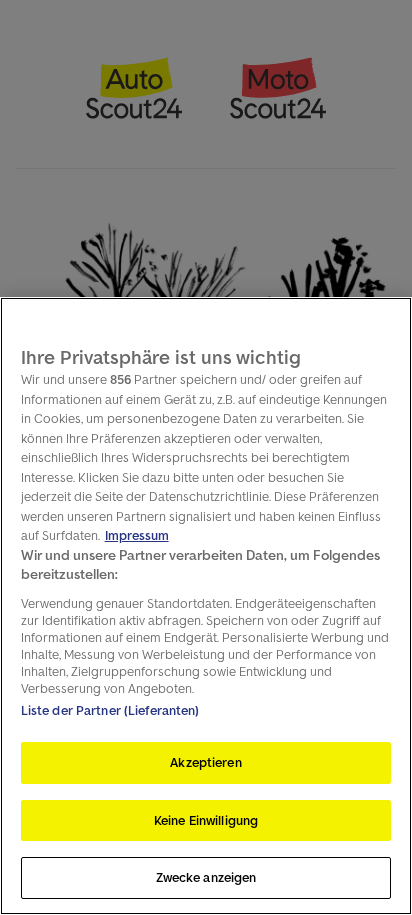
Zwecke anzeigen (206, 877)
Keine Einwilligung (206, 820)
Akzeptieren (205, 762)
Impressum (137, 535)
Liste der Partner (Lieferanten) (110, 710)
